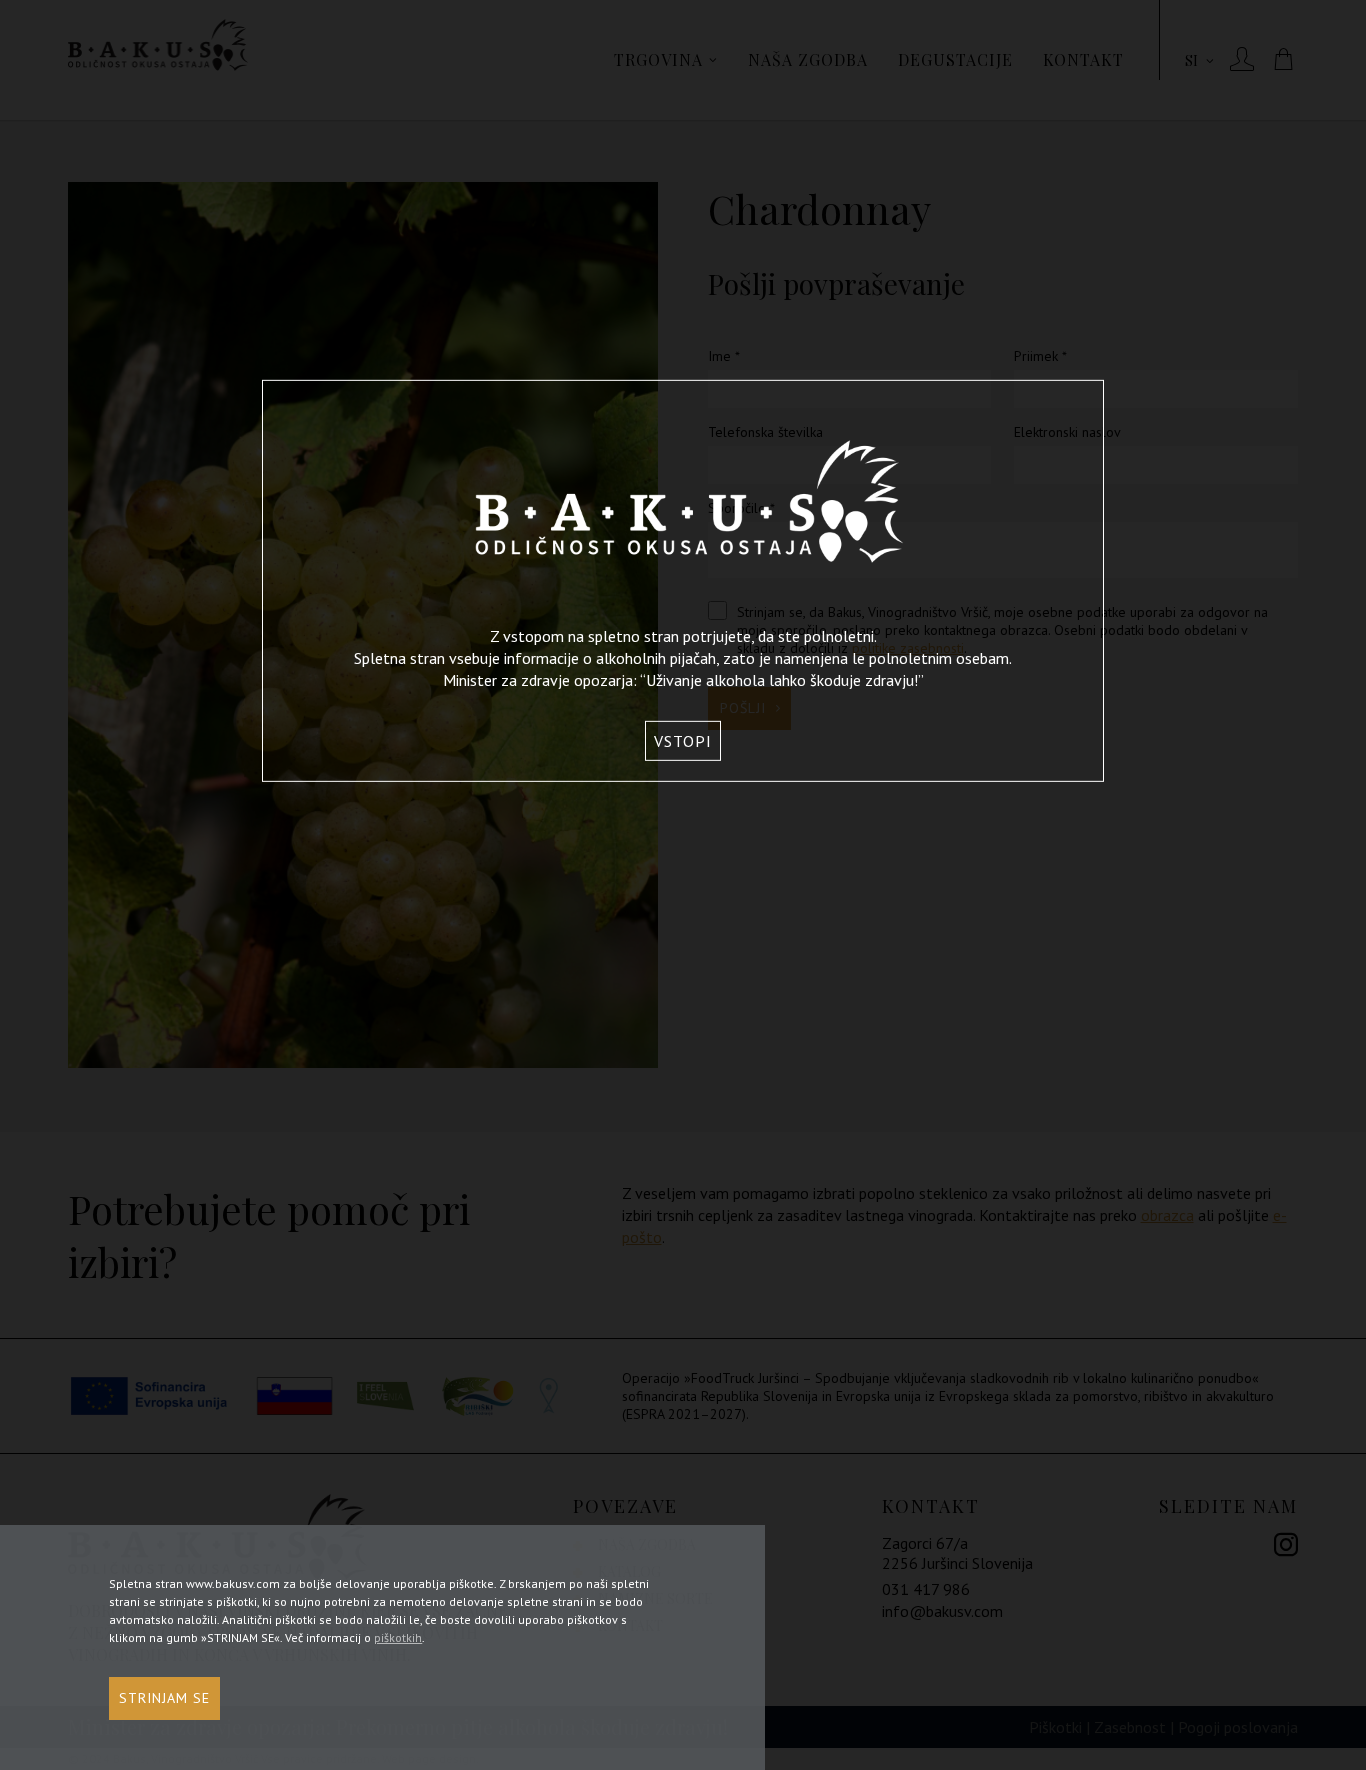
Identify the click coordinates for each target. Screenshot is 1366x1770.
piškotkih (398, 1637)
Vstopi (683, 741)
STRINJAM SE (164, 1698)
